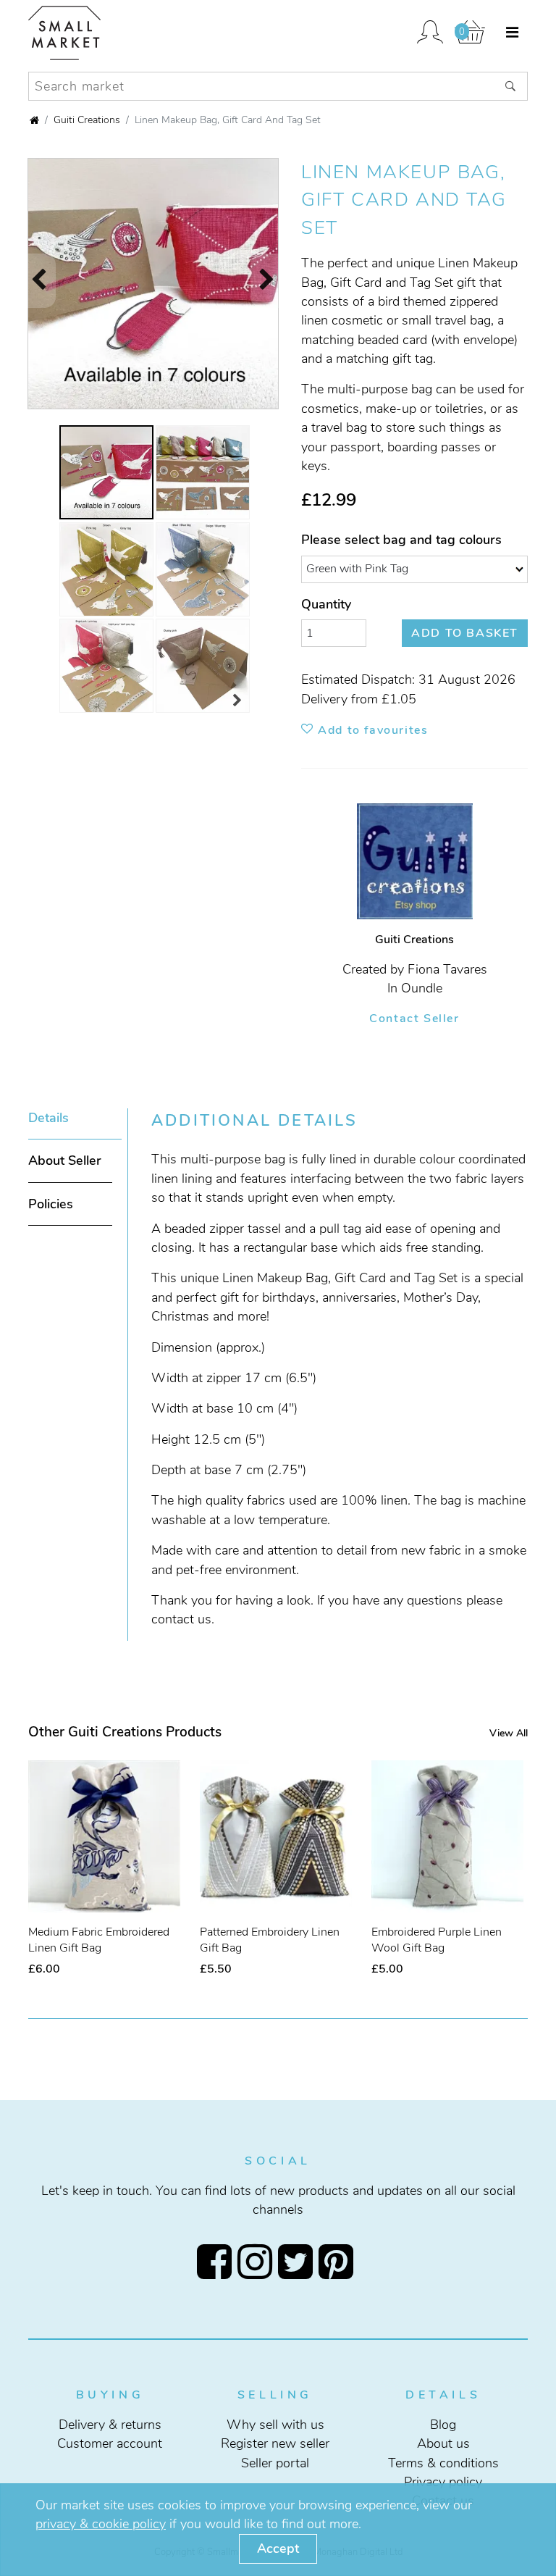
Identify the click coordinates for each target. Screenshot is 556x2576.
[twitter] (298, 2261)
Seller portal (275, 2462)
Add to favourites (371, 730)
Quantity (326, 604)
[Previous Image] (32, 281)
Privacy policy (443, 2482)
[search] (511, 86)
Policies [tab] (51, 1204)
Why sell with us (275, 2424)
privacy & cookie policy (101, 2524)
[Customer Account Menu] (430, 33)
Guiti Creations (87, 120)
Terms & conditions (443, 2462)
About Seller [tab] (65, 1161)
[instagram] (258, 2261)
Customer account (110, 2443)
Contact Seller (414, 1019)
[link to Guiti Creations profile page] (415, 866)
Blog (443, 2424)
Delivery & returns (110, 2424)
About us (443, 2443)
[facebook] (217, 2261)
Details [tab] (49, 1118)
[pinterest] (339, 2261)
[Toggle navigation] (512, 33)
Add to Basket (465, 633)
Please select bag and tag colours (401, 540)
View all (509, 1733)
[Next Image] (274, 281)
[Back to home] (34, 121)
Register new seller (275, 2443)
